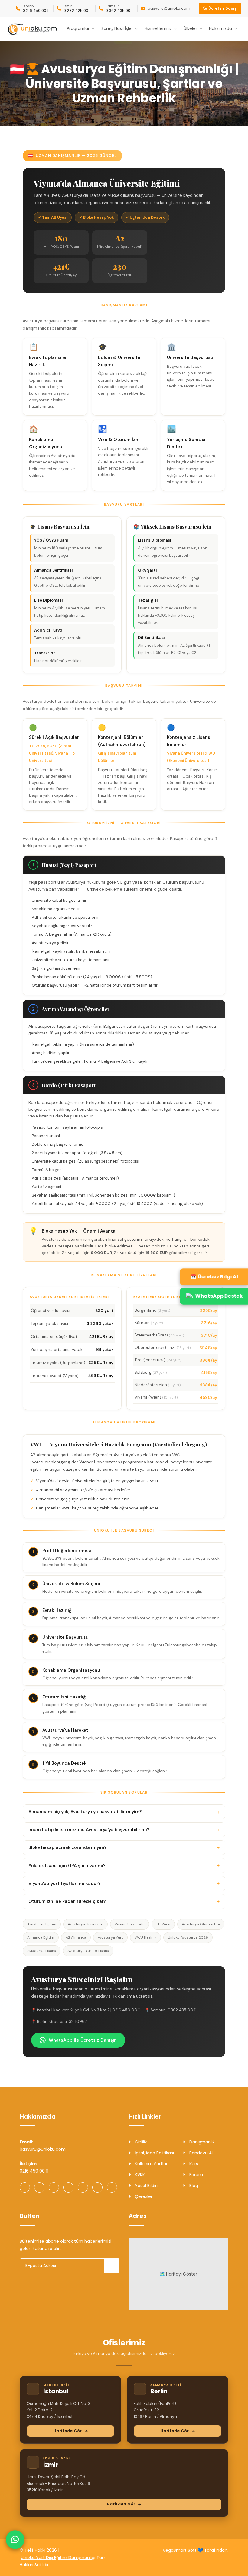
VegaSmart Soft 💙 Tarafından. (196, 2550)
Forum (196, 2175)
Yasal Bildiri (146, 2186)
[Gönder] (112, 2266)
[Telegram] (68, 2187)
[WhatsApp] (25, 2187)
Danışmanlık (201, 2142)
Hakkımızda (220, 29)
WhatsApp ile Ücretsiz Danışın (83, 2040)
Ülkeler (190, 29)
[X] (97, 2187)
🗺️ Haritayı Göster (178, 2274)
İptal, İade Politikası (154, 2153)
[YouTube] (54, 2187)
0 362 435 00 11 (120, 11)
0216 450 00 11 (34, 2171)
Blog (193, 2186)
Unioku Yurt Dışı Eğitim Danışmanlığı (58, 2558)
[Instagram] (39, 2187)
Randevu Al (200, 2153)
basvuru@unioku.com (169, 8)
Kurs (193, 2164)
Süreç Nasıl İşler (117, 29)
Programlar (78, 29)
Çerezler (143, 2196)
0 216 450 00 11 (36, 11)
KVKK (139, 2175)
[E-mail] (112, 2187)
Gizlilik (140, 2142)
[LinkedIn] (83, 2187)
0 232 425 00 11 (78, 11)
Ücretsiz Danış (222, 8)
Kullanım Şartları (151, 2164)
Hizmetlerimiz (158, 29)
